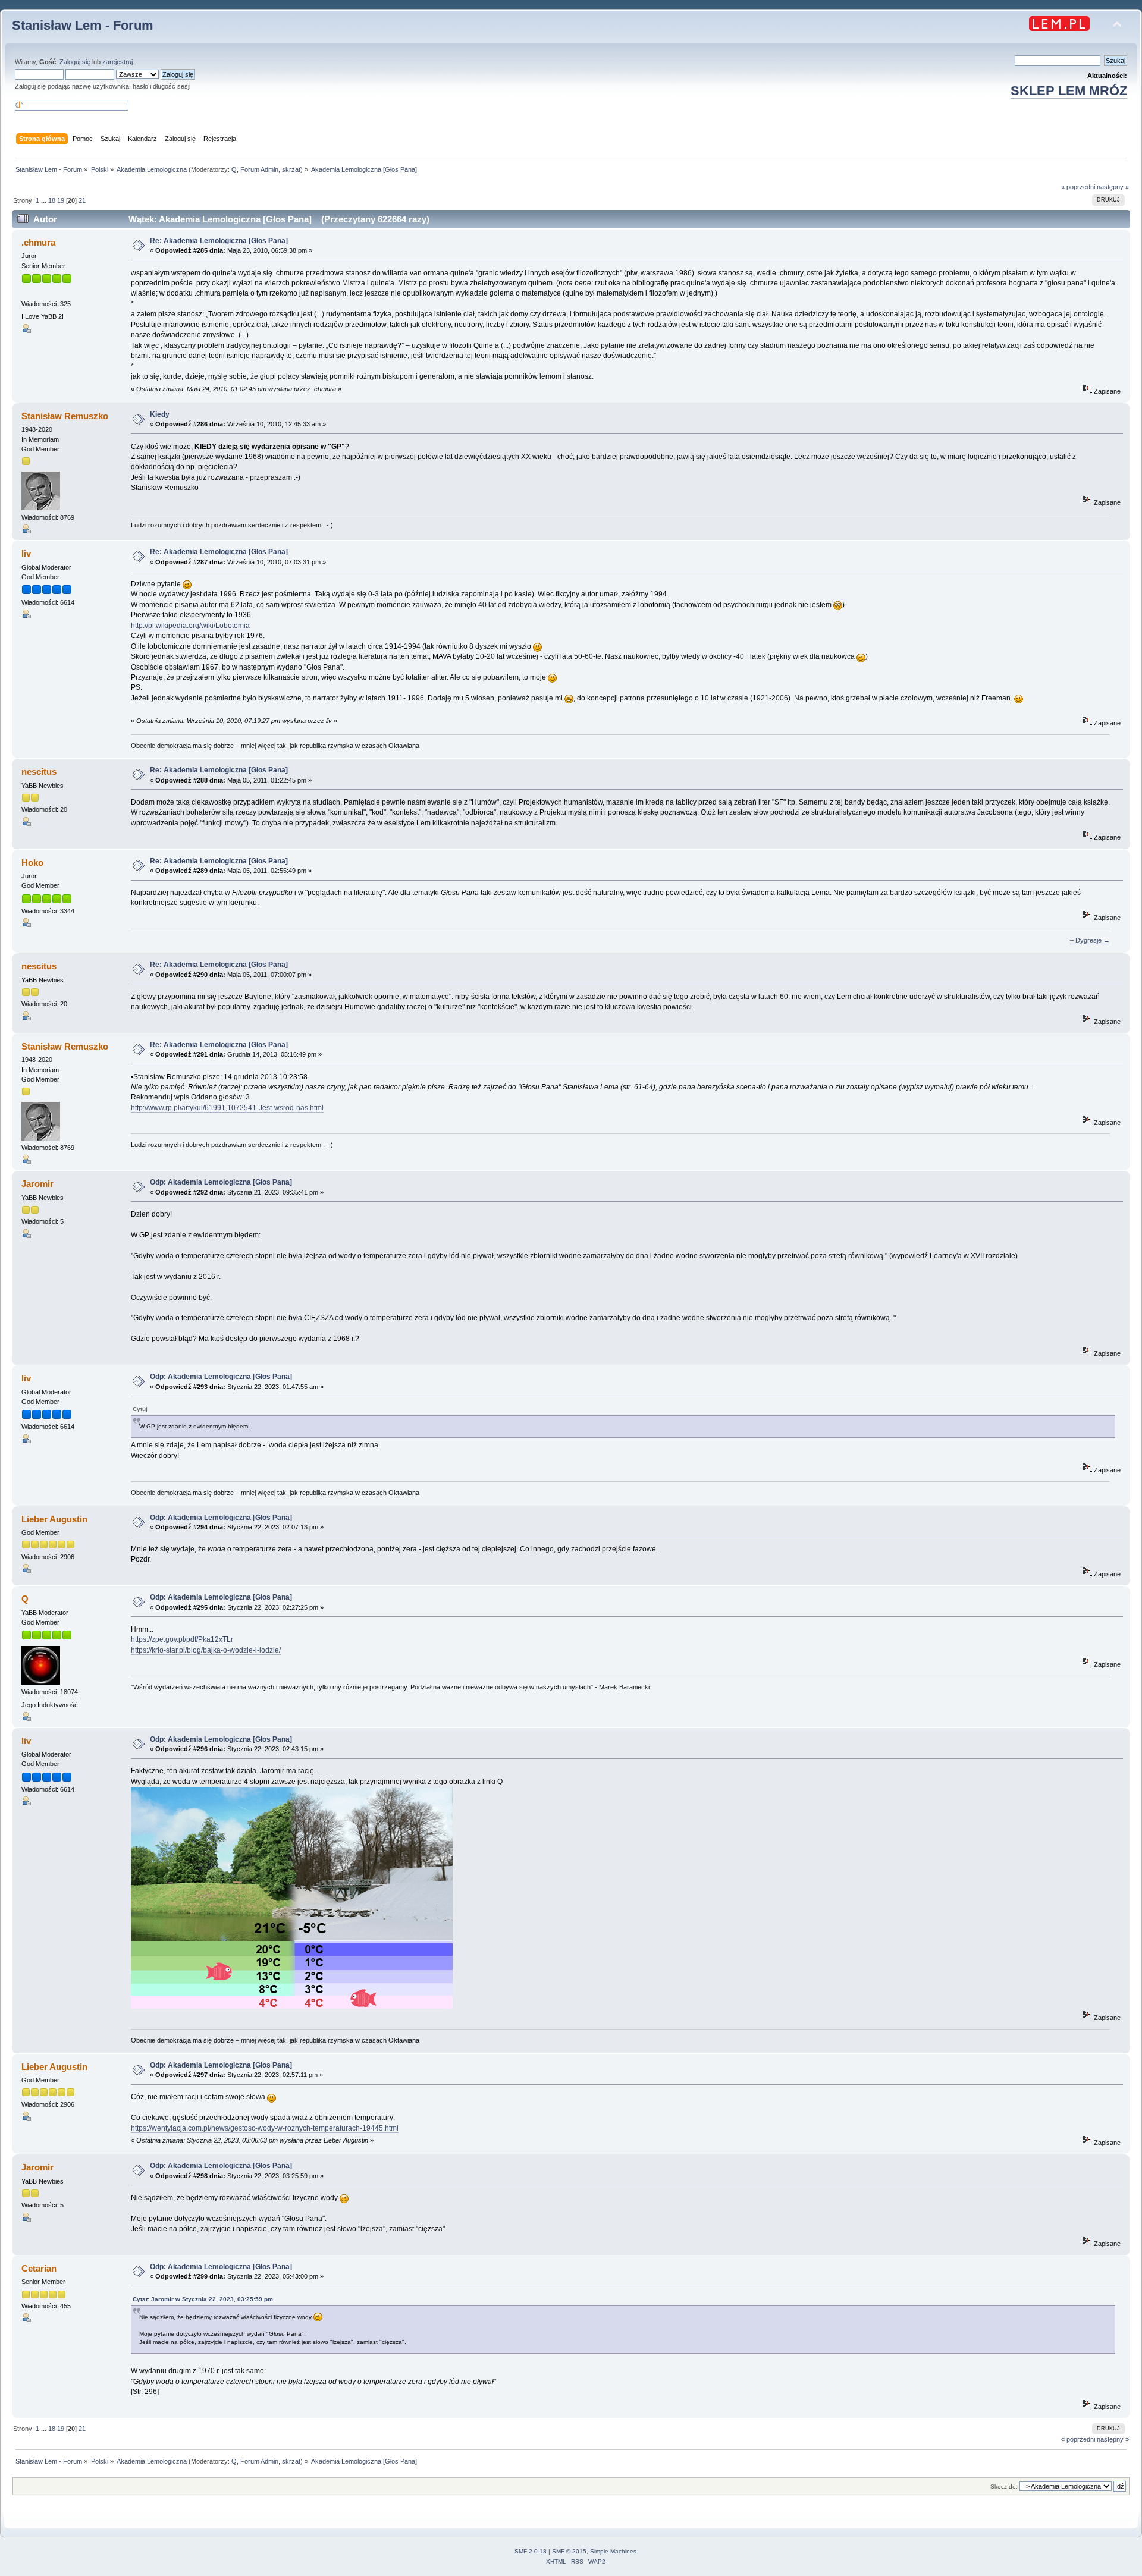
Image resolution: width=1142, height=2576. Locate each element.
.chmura (38, 242)
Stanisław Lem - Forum (83, 25)
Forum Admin (259, 169)
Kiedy (160, 414)
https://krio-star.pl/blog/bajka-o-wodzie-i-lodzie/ (206, 1650)
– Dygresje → (1090, 940)
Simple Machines (613, 2551)
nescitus (39, 772)
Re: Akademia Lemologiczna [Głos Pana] (221, 241)
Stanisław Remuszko (65, 416)
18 (52, 200)
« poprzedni (1078, 187)
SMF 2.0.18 (531, 2551)
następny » (1113, 187)
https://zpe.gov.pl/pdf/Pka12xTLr (182, 1639)
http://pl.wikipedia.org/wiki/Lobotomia (190, 626)
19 (61, 200)
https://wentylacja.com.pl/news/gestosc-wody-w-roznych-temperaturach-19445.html (265, 2128)
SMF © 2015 (569, 2551)
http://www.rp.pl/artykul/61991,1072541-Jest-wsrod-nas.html (227, 1108)
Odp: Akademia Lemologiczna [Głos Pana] (223, 1182)
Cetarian (39, 2268)
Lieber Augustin (54, 1519)
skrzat (291, 169)
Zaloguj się (75, 62)
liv (26, 553)
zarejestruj (117, 62)
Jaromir (37, 1184)
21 (82, 200)
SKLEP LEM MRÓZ (1069, 91)
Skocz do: (1004, 2487)
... (45, 200)
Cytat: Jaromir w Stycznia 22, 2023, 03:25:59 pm (203, 2299)
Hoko (32, 863)
